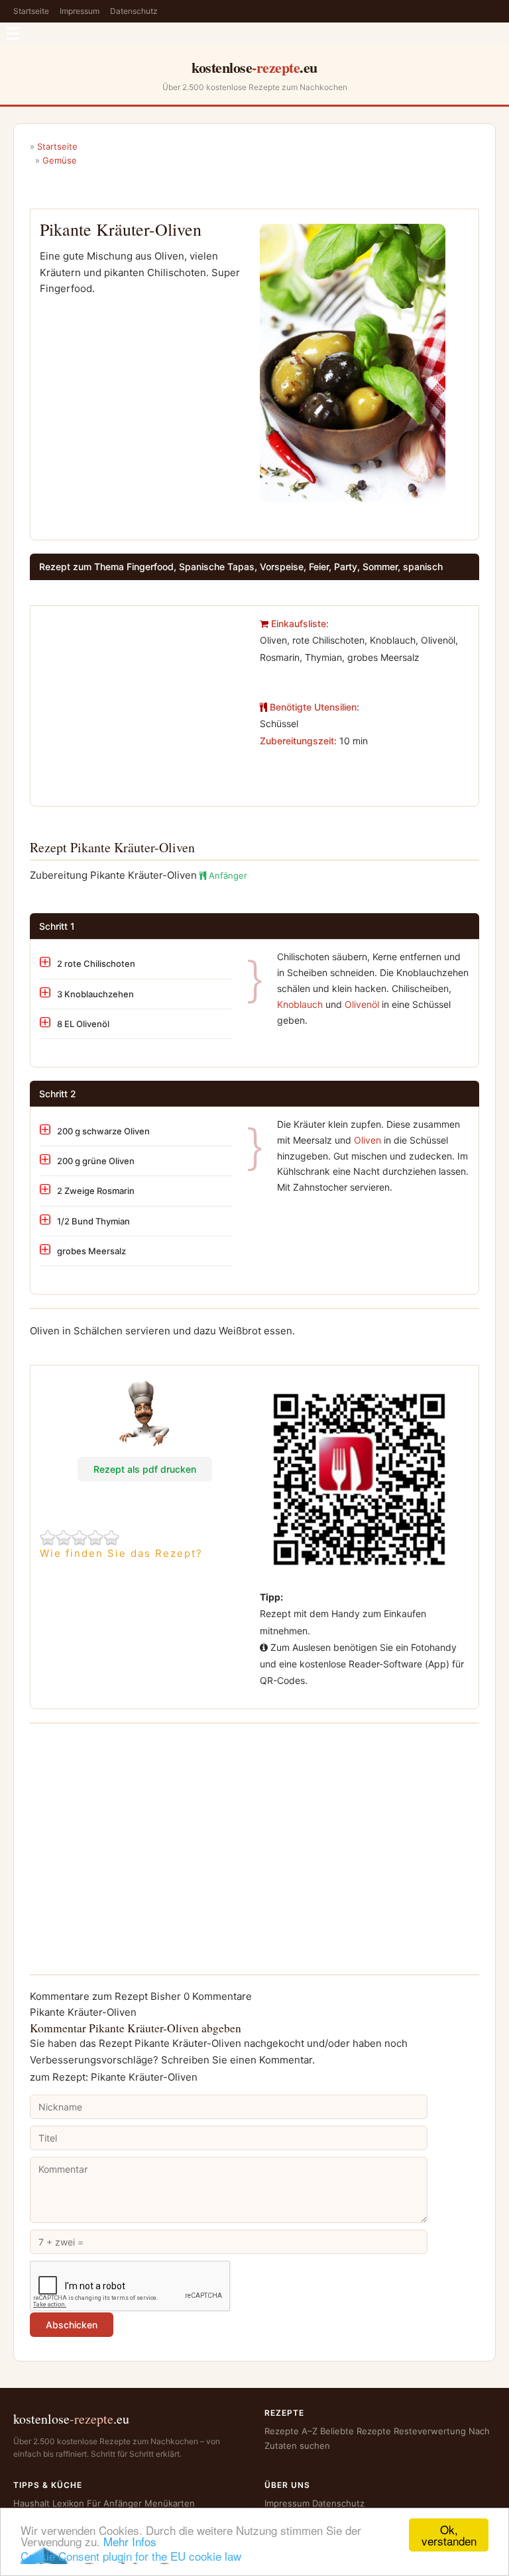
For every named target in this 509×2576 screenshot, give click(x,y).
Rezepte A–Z (291, 2431)
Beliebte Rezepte (356, 2431)
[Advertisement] (144, 698)
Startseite (31, 11)
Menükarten (170, 2503)
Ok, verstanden (449, 2535)
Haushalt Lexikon (49, 2503)
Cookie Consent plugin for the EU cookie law (131, 2556)
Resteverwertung (430, 2431)
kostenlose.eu (254, 67)
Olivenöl (362, 1004)
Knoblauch (300, 1004)
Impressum (80, 11)
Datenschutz (134, 11)
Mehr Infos (130, 2541)
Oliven (368, 1140)
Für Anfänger (114, 2503)
